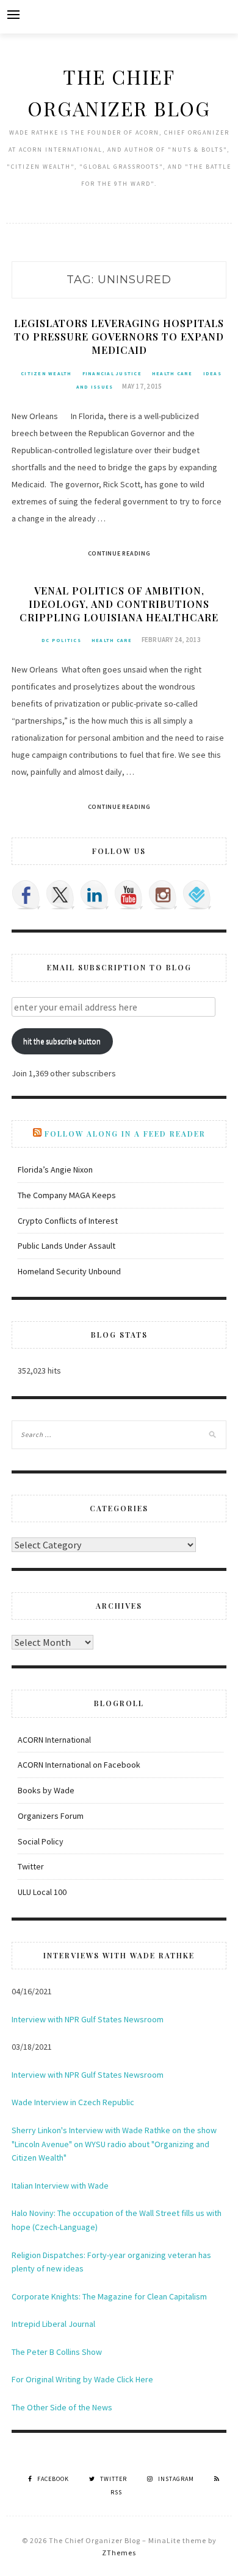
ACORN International (54, 1740)
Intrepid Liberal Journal (53, 2324)
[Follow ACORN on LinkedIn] (95, 895)
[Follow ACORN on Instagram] (163, 895)
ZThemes (119, 2553)
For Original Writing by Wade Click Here (82, 2379)
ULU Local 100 (42, 1892)
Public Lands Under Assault (67, 1246)
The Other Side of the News (62, 2407)
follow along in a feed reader (125, 1134)
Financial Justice (112, 373)
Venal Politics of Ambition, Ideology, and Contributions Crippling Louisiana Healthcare (119, 604)
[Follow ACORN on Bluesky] (197, 895)
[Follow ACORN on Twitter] (60, 895)
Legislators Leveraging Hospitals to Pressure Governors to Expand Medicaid (119, 337)
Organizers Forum (51, 1816)
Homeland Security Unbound (69, 1271)
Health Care (172, 373)
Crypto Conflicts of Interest (68, 1221)
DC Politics (61, 640)
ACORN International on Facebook (79, 1765)
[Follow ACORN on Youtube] (129, 895)
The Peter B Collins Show (57, 2352)
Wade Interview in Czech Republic (73, 2102)
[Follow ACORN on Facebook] (26, 895)
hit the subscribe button (62, 1041)
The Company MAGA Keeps (67, 1195)
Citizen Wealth (46, 373)
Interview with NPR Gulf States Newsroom (88, 2019)
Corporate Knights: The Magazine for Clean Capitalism (109, 2296)
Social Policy (41, 1841)
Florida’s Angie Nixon (55, 1170)
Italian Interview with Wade (60, 2186)
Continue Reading (119, 553)
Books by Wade (46, 1790)
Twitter (31, 1866)
